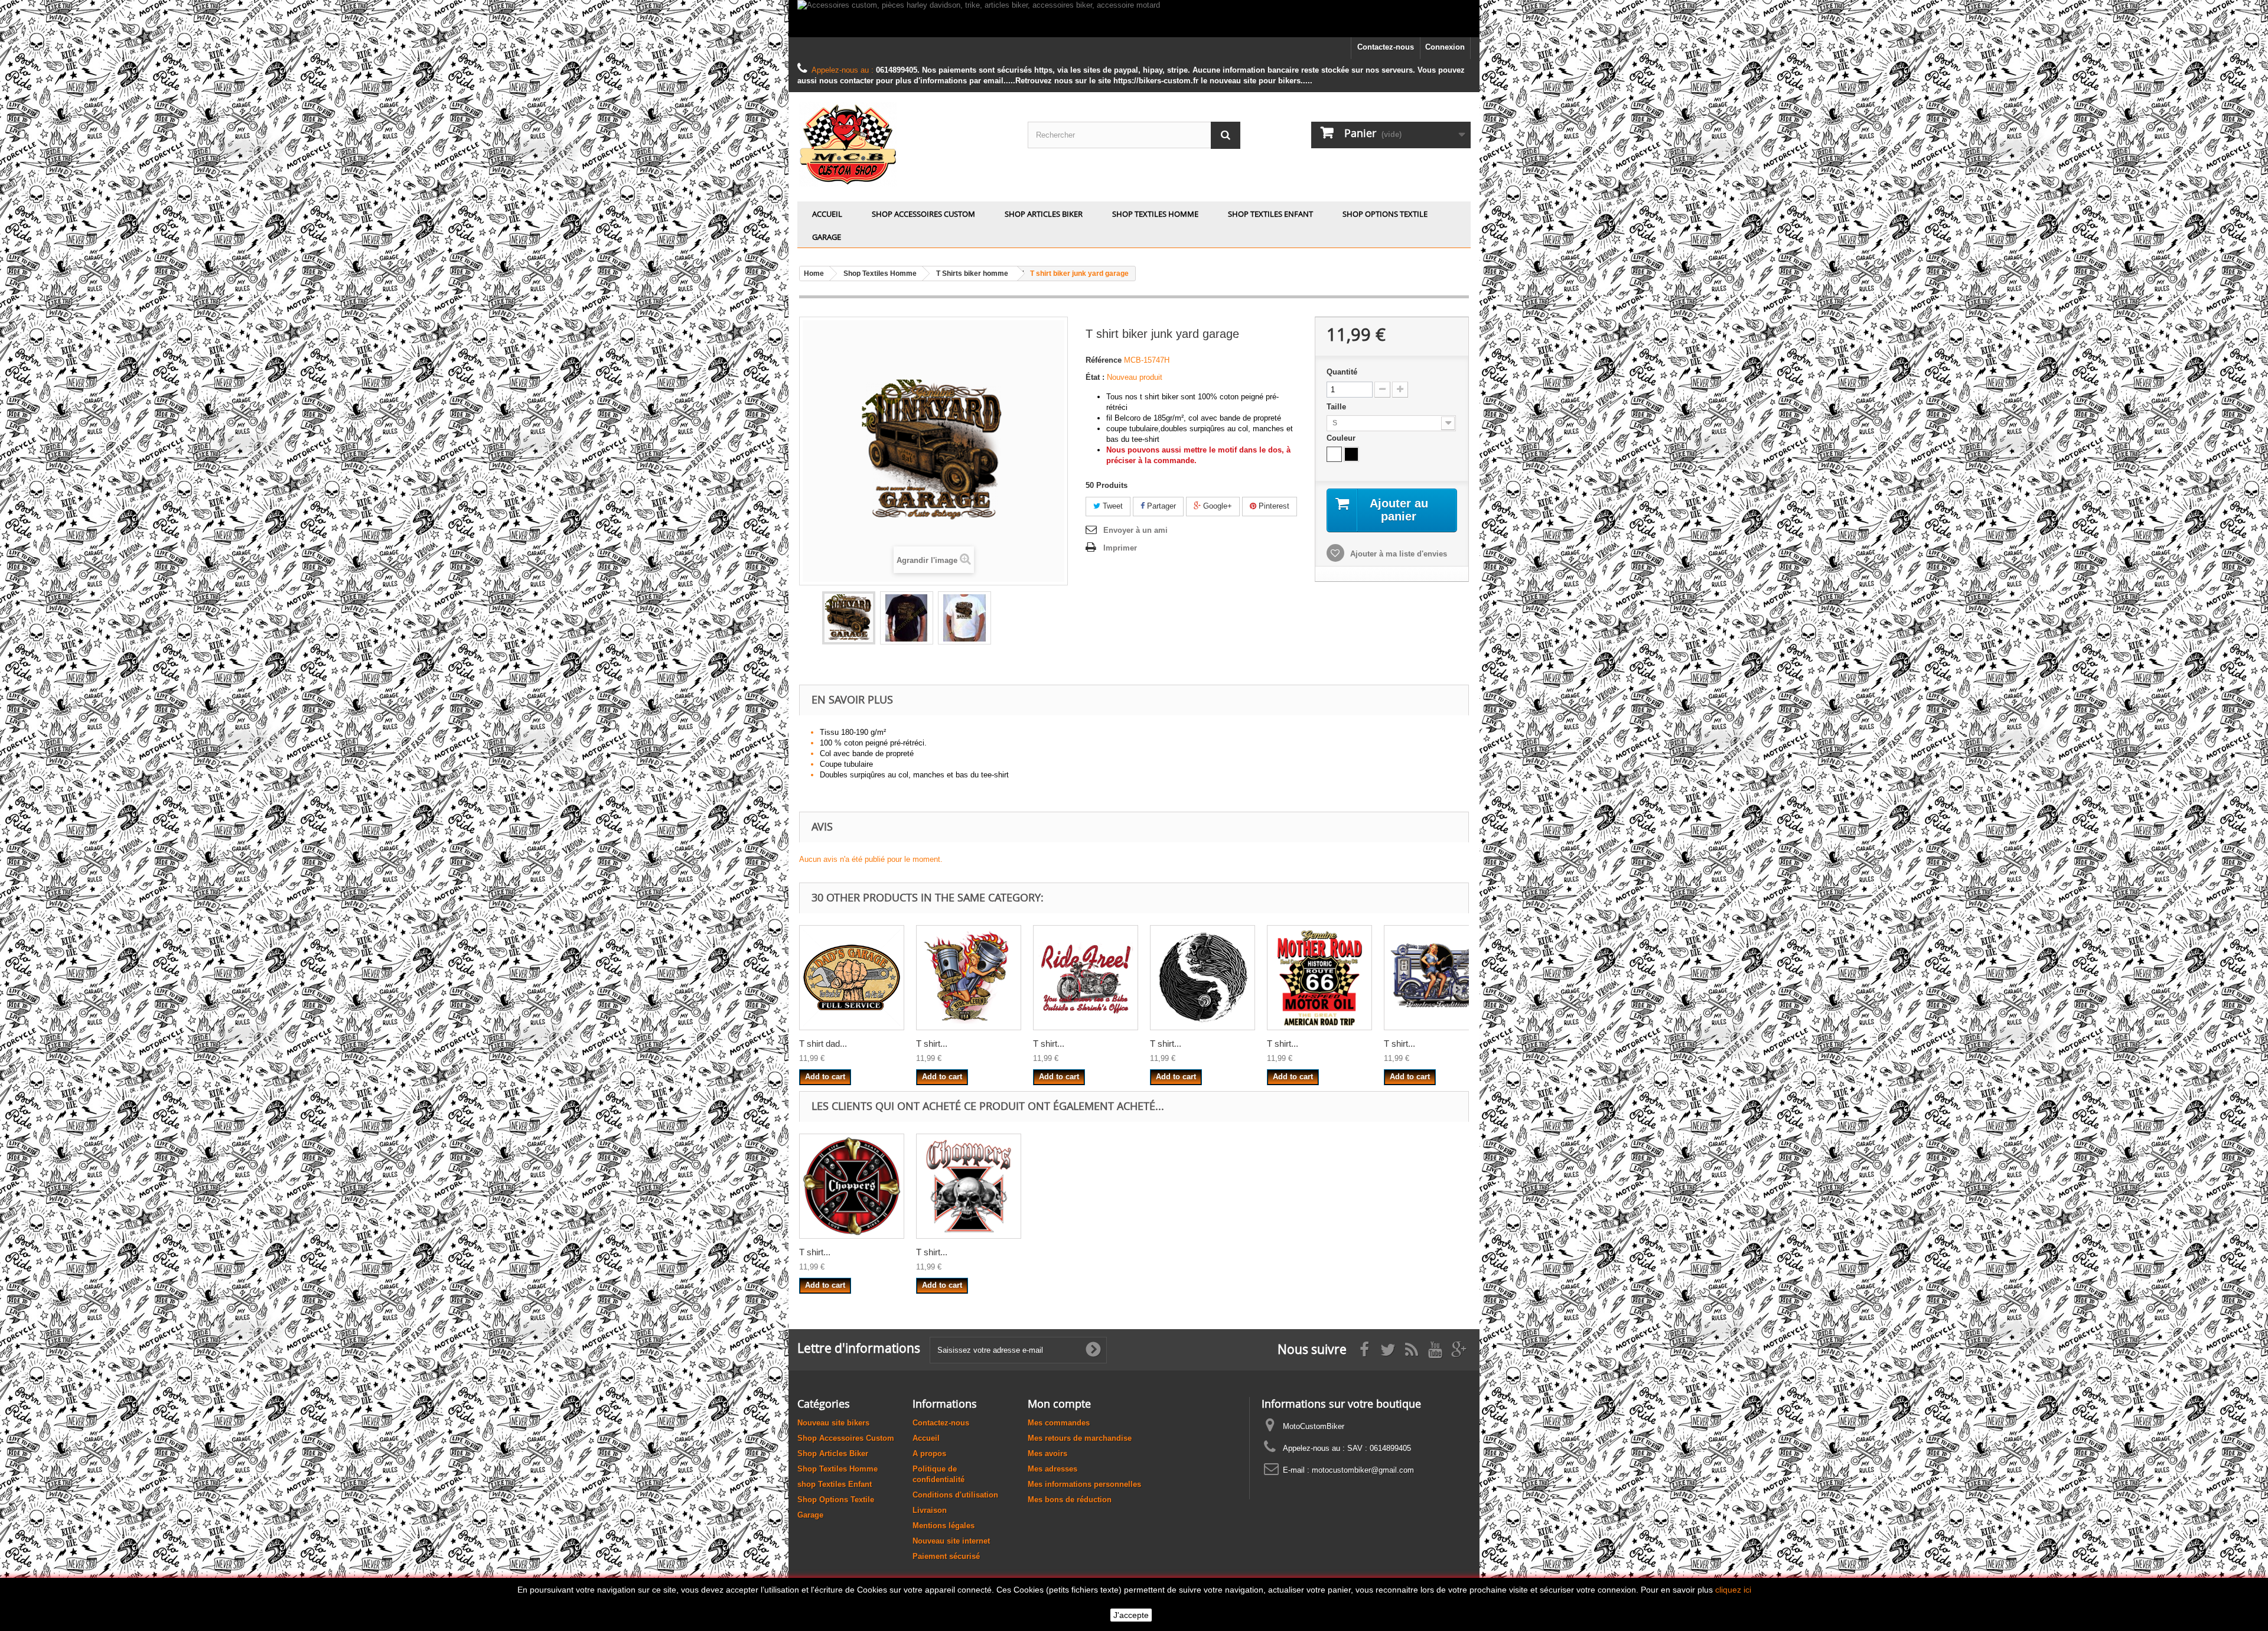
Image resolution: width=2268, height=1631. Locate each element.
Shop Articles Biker (1044, 214)
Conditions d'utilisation (955, 1495)
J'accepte (1131, 1615)
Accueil (827, 214)
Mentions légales (944, 1526)
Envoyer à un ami (1135, 530)
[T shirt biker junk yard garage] (849, 618)
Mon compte (1059, 1404)
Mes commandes (1059, 1423)
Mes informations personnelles (1084, 1484)
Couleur (1342, 438)
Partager (1160, 506)
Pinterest (1273, 506)
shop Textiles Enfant (1270, 214)
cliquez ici (1733, 1590)
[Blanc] (1334, 454)
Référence (1104, 360)
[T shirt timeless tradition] (1436, 978)
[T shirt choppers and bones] (852, 1186)
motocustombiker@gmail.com (1363, 1470)
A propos (929, 1453)
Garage (827, 237)
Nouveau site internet (951, 1541)
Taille (1337, 407)
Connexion (1445, 47)
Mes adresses (1052, 1469)
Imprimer (1120, 548)
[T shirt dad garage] (852, 978)
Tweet (1112, 506)
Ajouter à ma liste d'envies (1397, 554)
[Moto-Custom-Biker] (904, 144)
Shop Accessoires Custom (923, 214)
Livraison (930, 1510)
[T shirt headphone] (1203, 978)
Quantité (1342, 372)
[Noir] (1351, 454)
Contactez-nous (1386, 47)
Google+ (1216, 506)
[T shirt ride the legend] (969, 978)
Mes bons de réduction (1070, 1500)
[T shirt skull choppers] (969, 1186)
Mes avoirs (1047, 1453)
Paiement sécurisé (946, 1556)
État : (1095, 377)
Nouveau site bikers (833, 1423)
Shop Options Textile (1385, 214)
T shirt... (932, 1044)
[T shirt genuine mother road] (1319, 978)
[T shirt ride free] (1086, 978)
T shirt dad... (823, 1044)
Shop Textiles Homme (1155, 214)
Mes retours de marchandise (1080, 1438)
